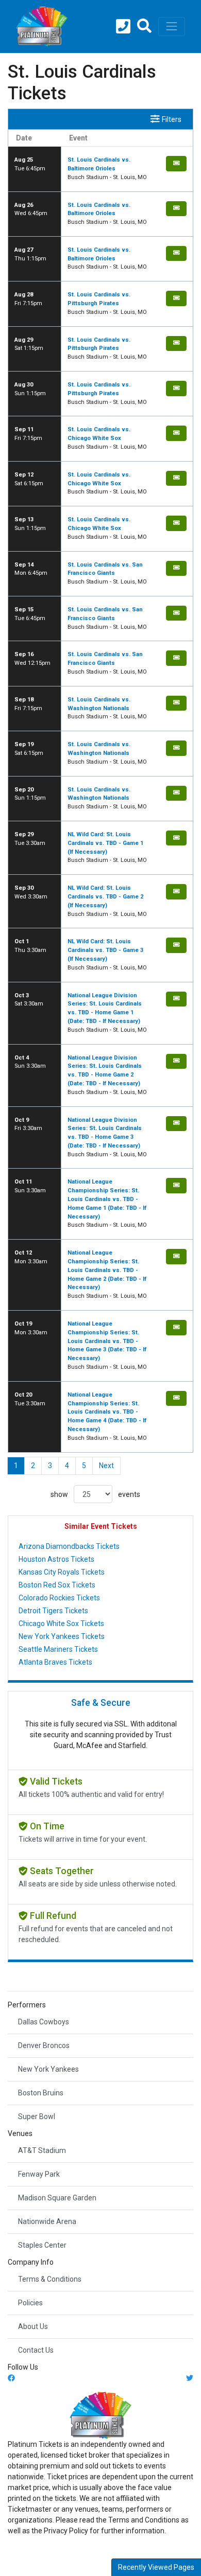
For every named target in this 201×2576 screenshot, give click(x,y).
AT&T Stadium (42, 2150)
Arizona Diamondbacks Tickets (69, 1546)
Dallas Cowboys (44, 2022)
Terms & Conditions (50, 2279)
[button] (144, 27)
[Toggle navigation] (172, 26)
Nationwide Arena (47, 2221)
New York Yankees (48, 2069)
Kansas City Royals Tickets (62, 1572)
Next (106, 1466)
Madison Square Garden (57, 2198)
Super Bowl (37, 2116)
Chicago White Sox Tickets (61, 1624)
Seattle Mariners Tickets (58, 1649)
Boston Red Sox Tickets (57, 1585)
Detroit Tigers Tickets (53, 1611)
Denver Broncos (44, 2045)
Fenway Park (39, 2174)
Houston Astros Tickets (56, 1559)
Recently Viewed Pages (156, 2567)
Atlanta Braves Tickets (55, 1662)
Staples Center (42, 2245)
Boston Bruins (41, 2093)
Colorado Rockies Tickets (59, 1598)
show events (95, 1494)
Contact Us (36, 2350)
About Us (33, 2326)
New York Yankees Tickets (62, 1636)
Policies (30, 2303)
